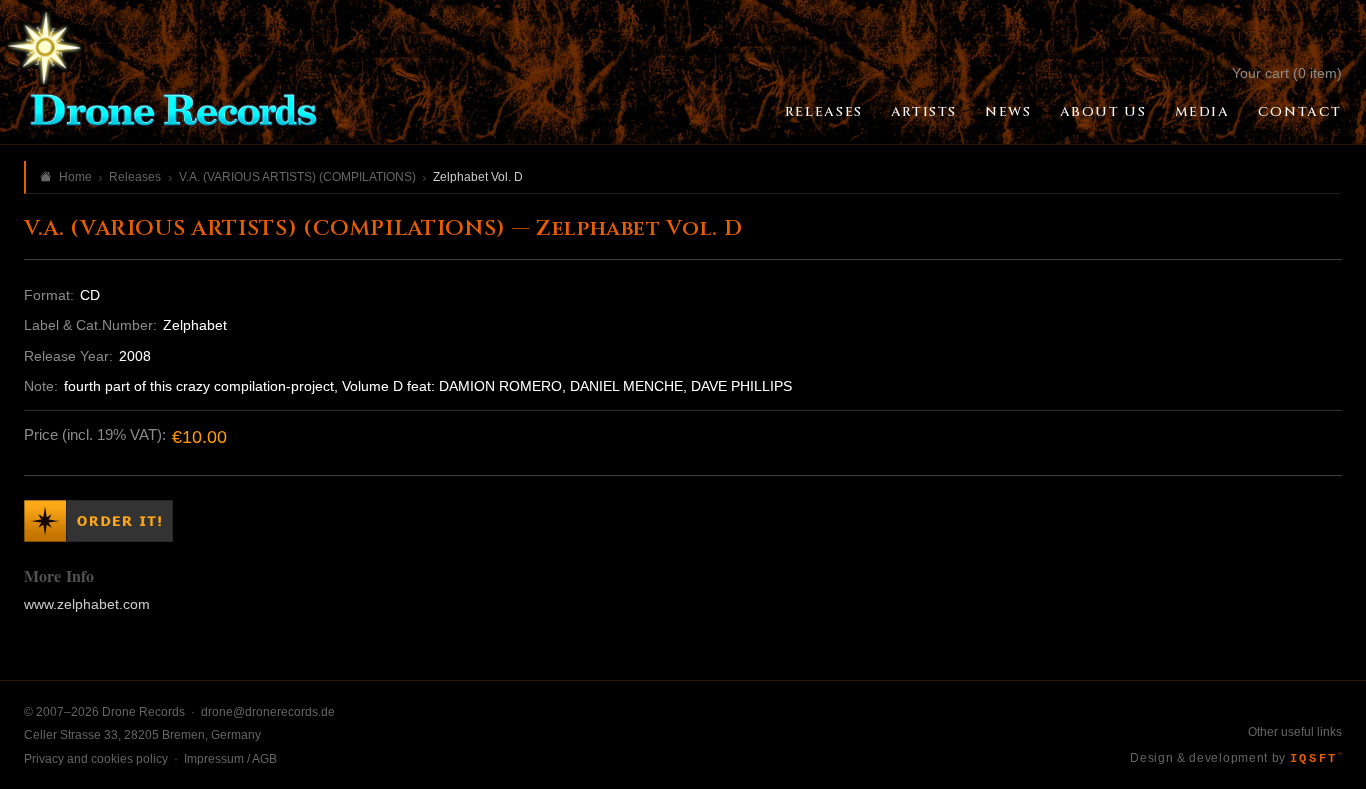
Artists (924, 112)
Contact (1300, 112)
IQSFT (1316, 759)
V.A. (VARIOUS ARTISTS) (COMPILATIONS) (297, 177)
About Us (1103, 112)
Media (1202, 112)
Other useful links (1295, 732)
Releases (824, 112)
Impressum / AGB (230, 759)
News (1008, 112)
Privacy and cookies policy (96, 759)
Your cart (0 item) (1287, 73)
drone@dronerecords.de (268, 712)
